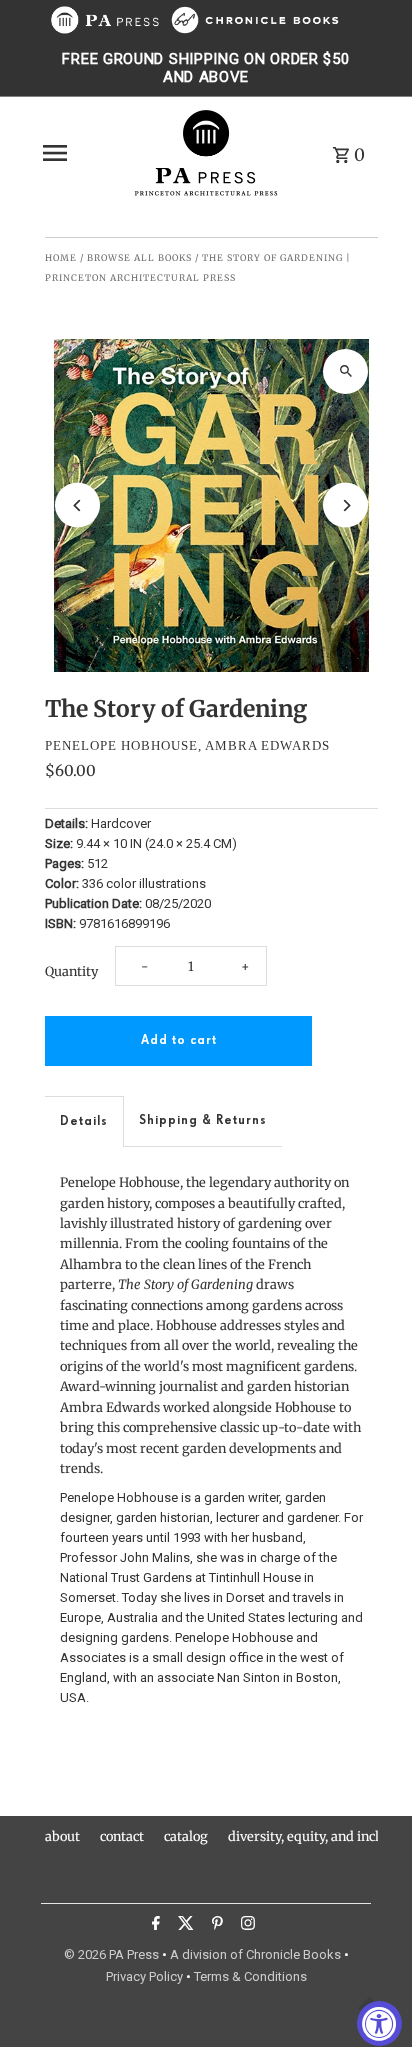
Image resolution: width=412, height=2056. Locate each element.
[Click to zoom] (345, 371)
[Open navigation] (80, 153)
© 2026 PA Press (111, 1954)
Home (61, 257)
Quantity (71, 971)
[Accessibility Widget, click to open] (379, 2023)
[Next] (345, 505)
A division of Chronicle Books (255, 1954)
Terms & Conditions (250, 1976)
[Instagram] (245, 1926)
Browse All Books (139, 257)
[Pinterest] (215, 1926)
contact (122, 1836)
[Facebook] (153, 1926)
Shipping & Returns (203, 1120)
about (62, 1836)
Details (84, 1121)
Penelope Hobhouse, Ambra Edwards (187, 745)
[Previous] (77, 505)
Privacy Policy (144, 1976)
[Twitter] (183, 1926)
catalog (186, 1836)
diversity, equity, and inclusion (320, 1836)
